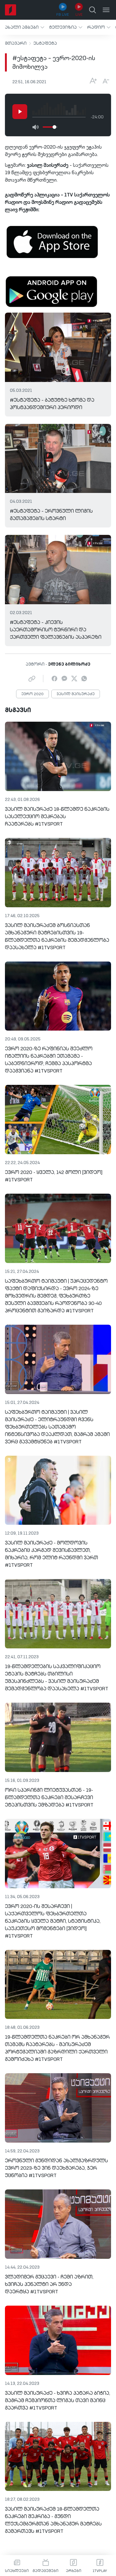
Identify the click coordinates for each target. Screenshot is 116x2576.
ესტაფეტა (45, 43)
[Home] (11, 10)
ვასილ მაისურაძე (76, 694)
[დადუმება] (35, 127)
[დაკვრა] (20, 112)
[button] (25, 27)
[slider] (54, 127)
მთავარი (16, 43)
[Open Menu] (106, 10)
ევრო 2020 (32, 694)
